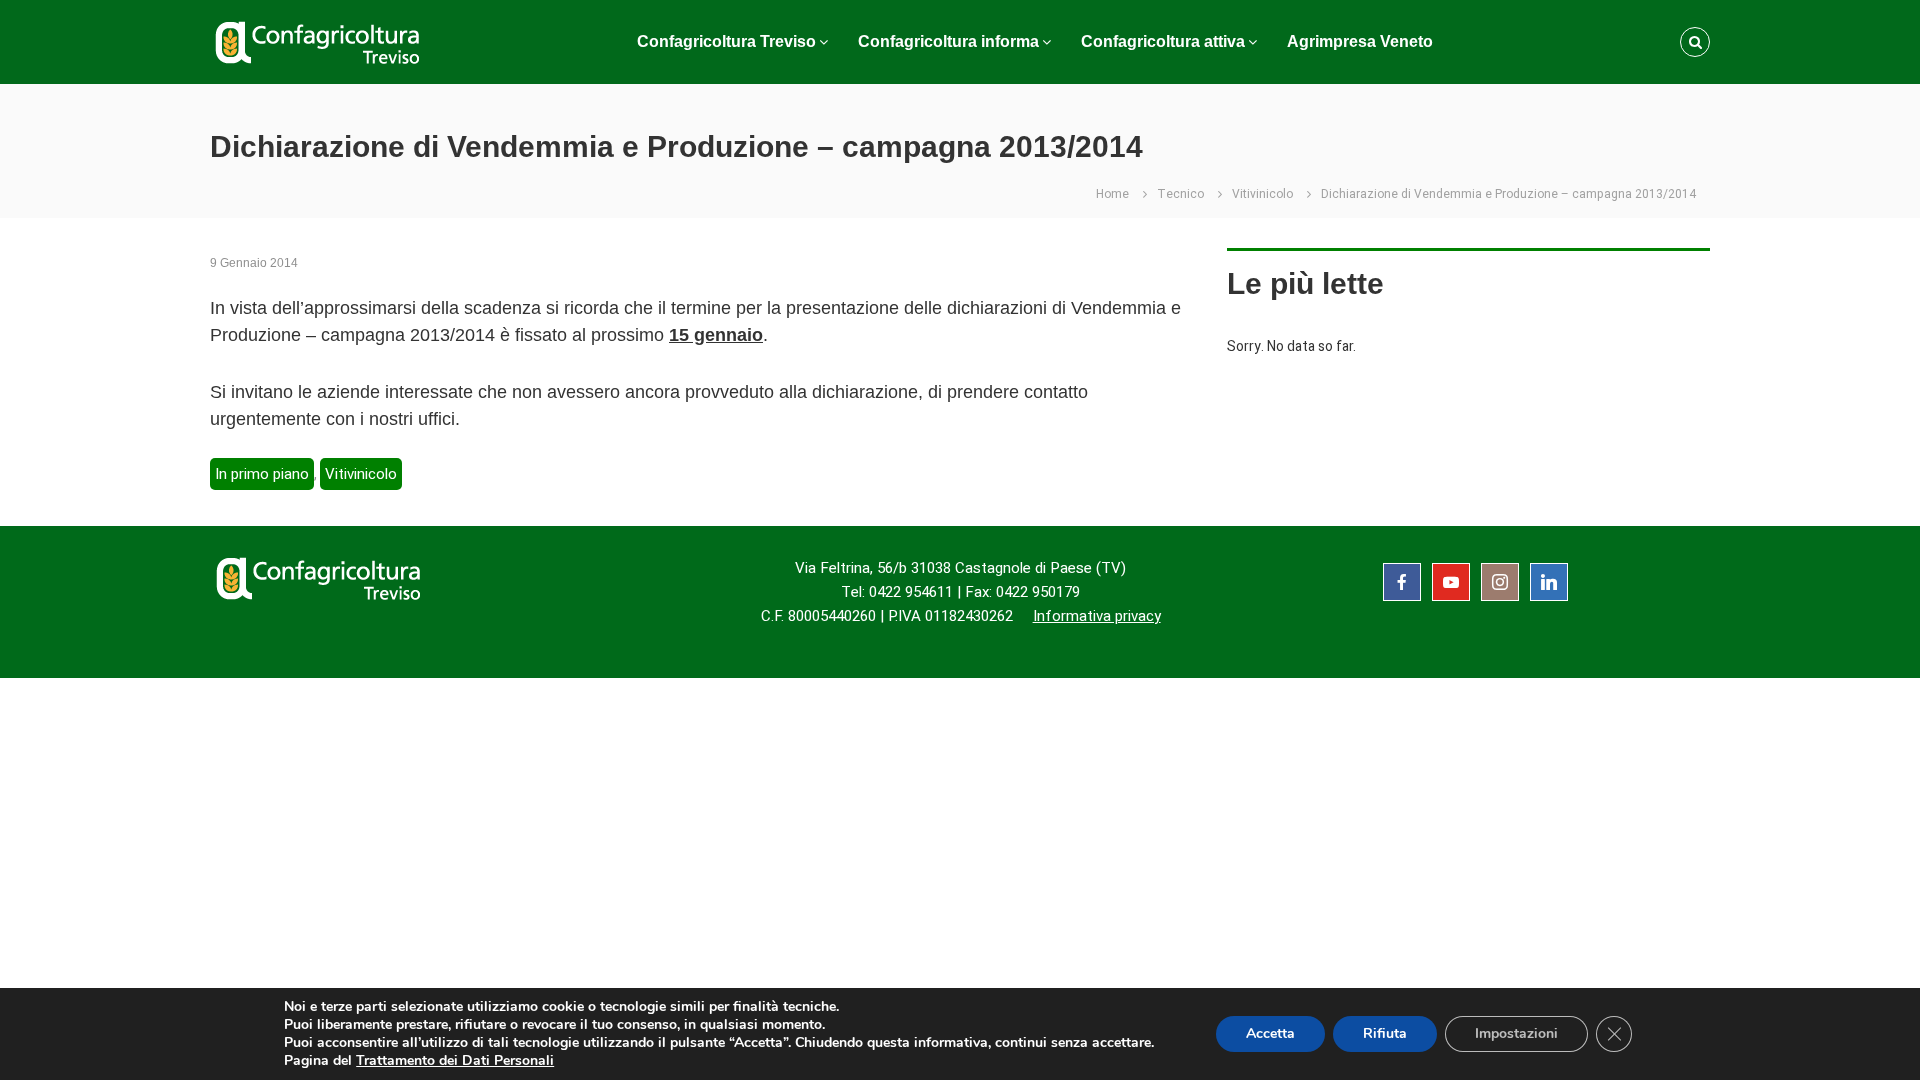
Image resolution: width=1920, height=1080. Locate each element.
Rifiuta (1385, 1033)
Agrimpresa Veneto (1360, 41)
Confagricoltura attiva (1163, 41)
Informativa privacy (1097, 616)
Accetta (1270, 1033)
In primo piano (262, 474)
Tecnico (1180, 194)
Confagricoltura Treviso (726, 41)
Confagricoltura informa (948, 41)
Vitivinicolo (1262, 194)
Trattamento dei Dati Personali (455, 1060)
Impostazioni (1516, 1033)
